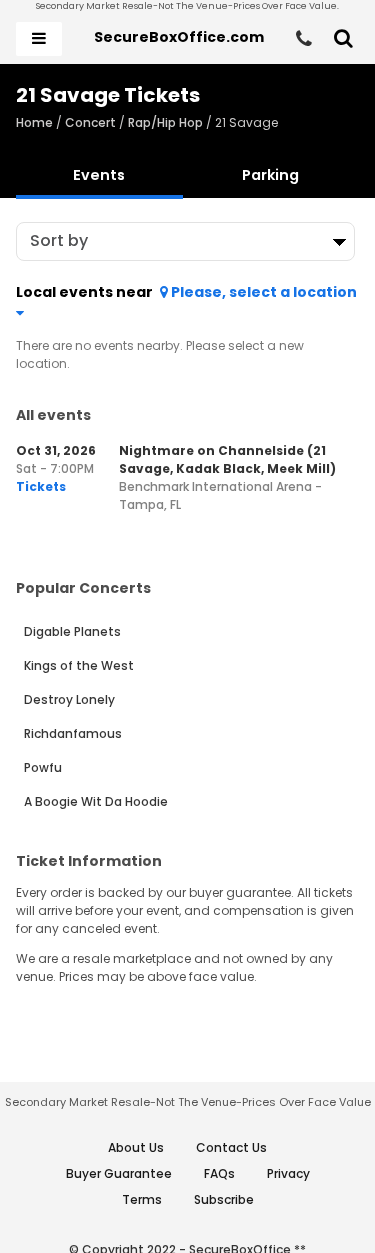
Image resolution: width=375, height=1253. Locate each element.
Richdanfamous (73, 733)
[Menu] (39, 39)
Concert (90, 122)
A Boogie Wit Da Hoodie (96, 801)
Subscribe (224, 1199)
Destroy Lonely (69, 699)
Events (99, 175)
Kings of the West (79, 665)
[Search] (343, 39)
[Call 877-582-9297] (304, 39)
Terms (142, 1199)
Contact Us (231, 1147)
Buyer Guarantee (119, 1173)
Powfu (43, 767)
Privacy (288, 1173)
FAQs (219, 1173)
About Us (136, 1147)
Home (34, 122)
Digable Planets (72, 631)
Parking (270, 175)
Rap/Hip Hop (165, 122)
